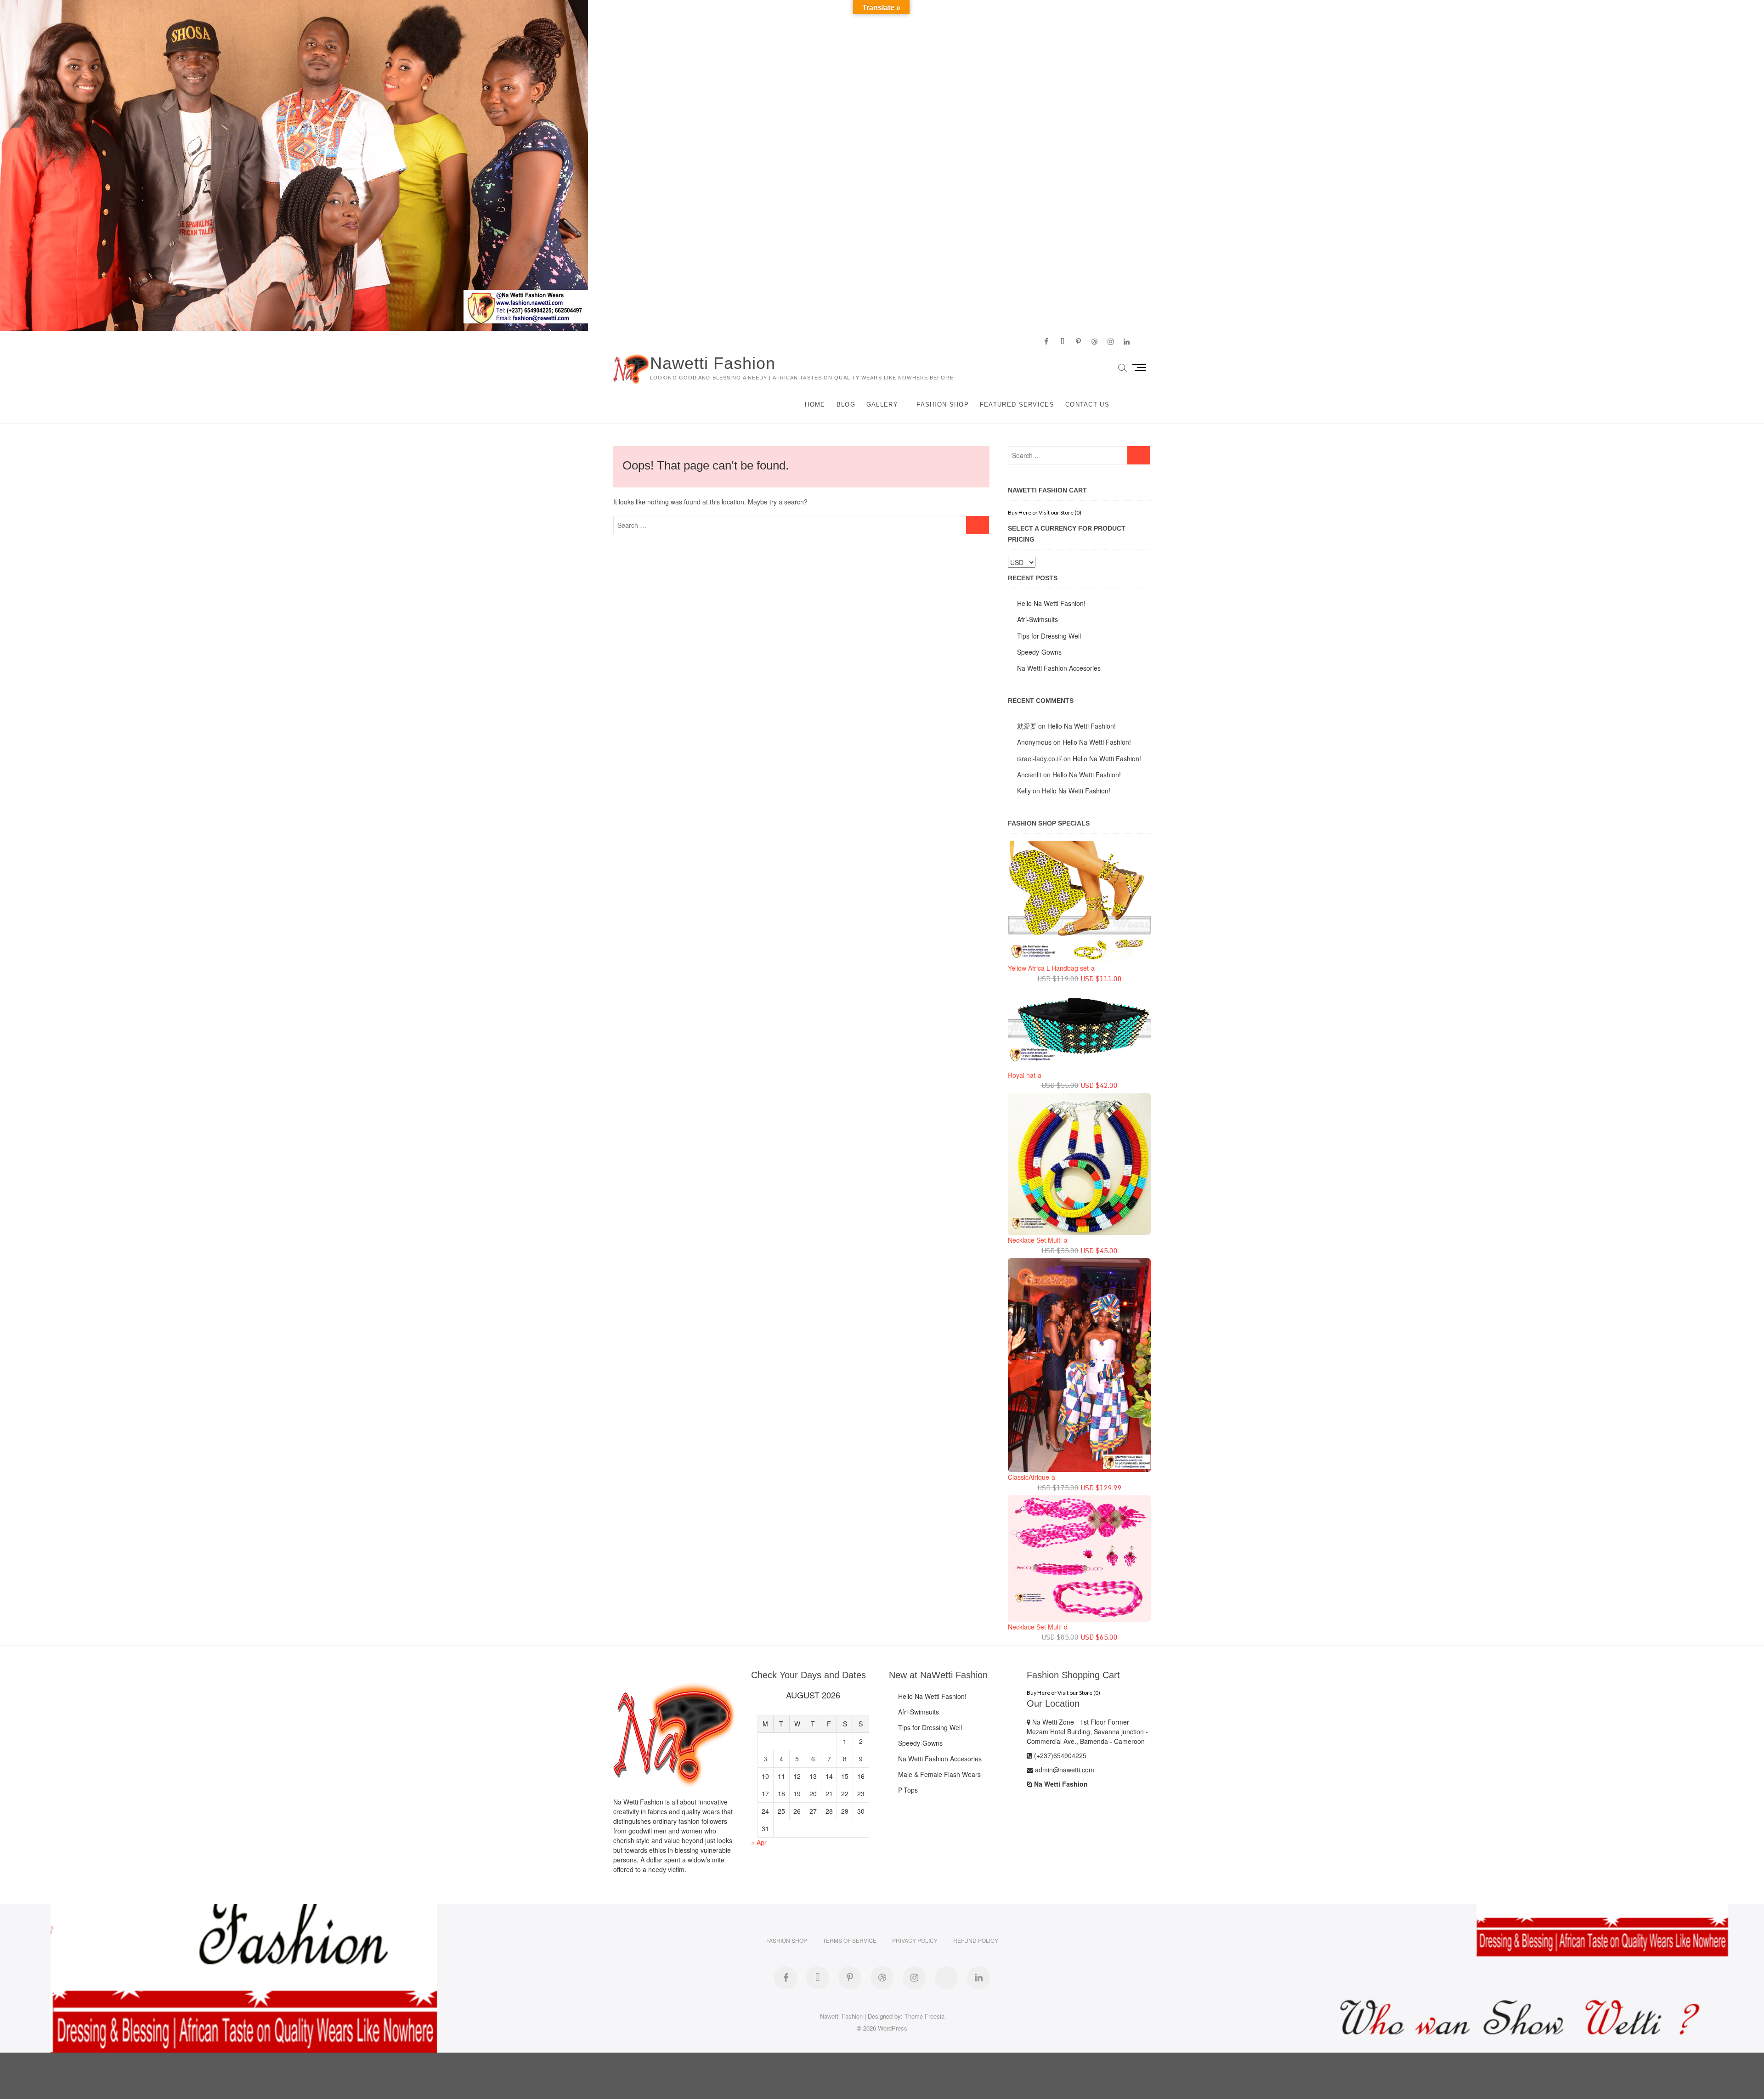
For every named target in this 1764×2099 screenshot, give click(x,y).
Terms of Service (850, 1940)
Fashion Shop (943, 405)
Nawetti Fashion (713, 363)
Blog (846, 405)
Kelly (1024, 791)
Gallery (882, 405)
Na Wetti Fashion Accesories (1059, 668)
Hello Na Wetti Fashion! (1051, 603)
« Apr (759, 1842)
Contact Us (1087, 405)
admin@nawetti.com (1064, 1770)
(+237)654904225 (1059, 1755)
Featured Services (1017, 405)
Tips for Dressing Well (1049, 636)
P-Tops (908, 1790)
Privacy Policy (915, 1940)
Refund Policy (976, 1940)
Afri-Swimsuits (1037, 619)
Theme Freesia (924, 2016)
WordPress (893, 2028)
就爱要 (1027, 726)
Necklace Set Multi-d (1038, 1627)
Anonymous (1034, 742)
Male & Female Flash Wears (939, 1774)
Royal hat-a (1025, 1075)
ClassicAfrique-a (1032, 1477)
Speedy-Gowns (1039, 652)
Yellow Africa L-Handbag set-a (1051, 968)
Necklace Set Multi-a (1038, 1240)
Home (815, 405)
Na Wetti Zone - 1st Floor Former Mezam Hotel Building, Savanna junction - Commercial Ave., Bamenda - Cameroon (1087, 1731)
